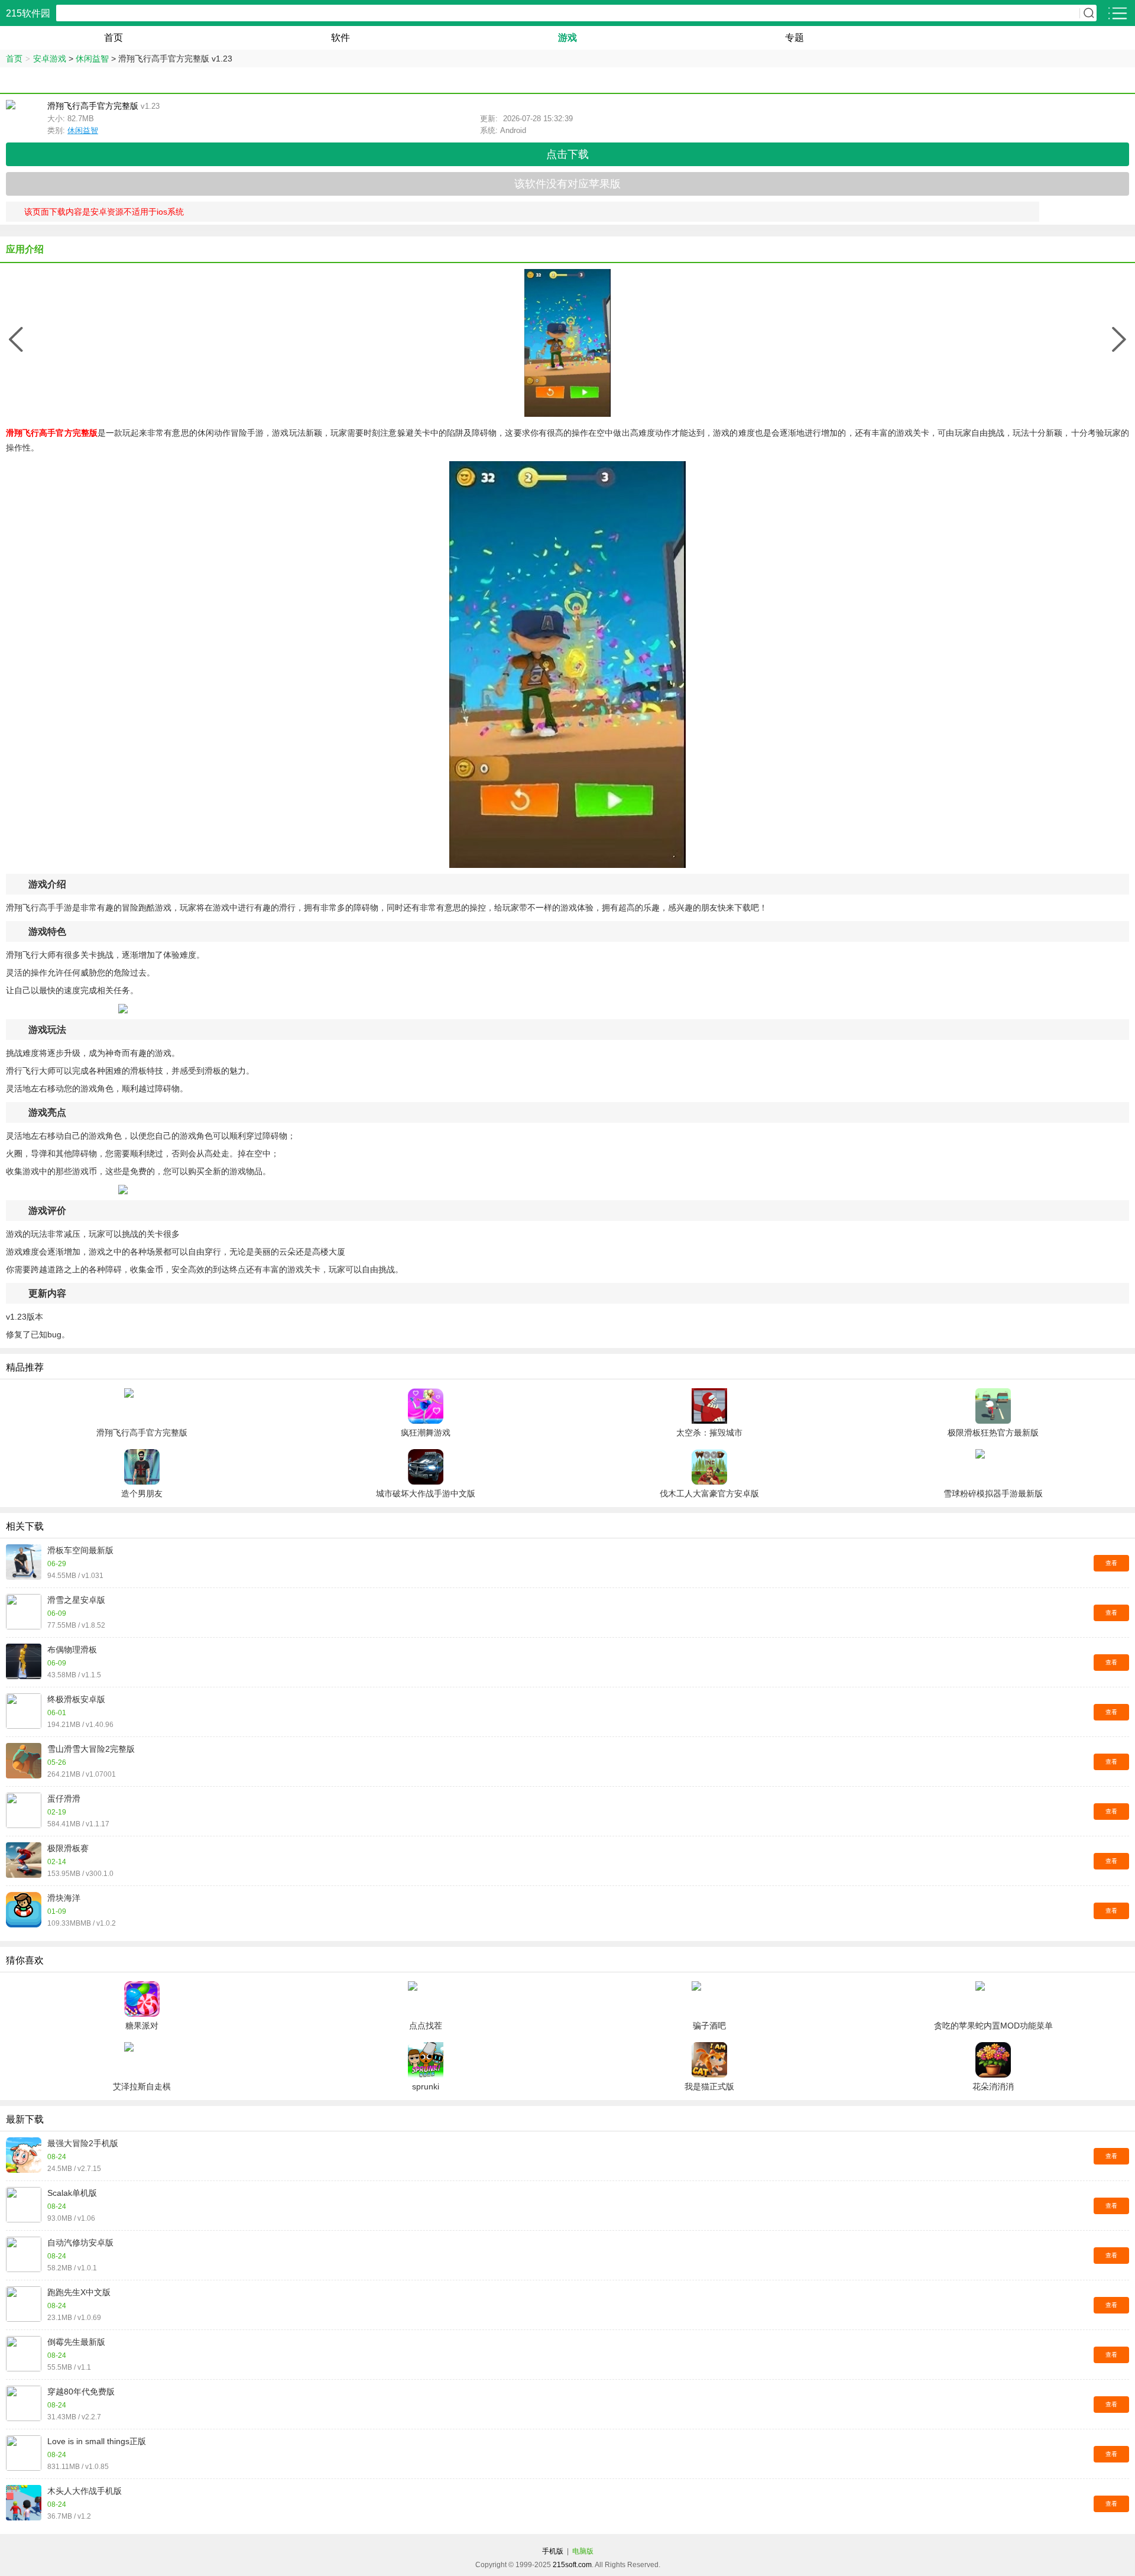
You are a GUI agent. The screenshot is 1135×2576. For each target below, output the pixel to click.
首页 (113, 38)
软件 (340, 38)
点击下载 (567, 154)
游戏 (567, 38)
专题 (794, 38)
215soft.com (572, 2565)
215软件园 (28, 13)
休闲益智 (92, 59)
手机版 (553, 2551)
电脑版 (583, 2551)
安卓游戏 (50, 59)
